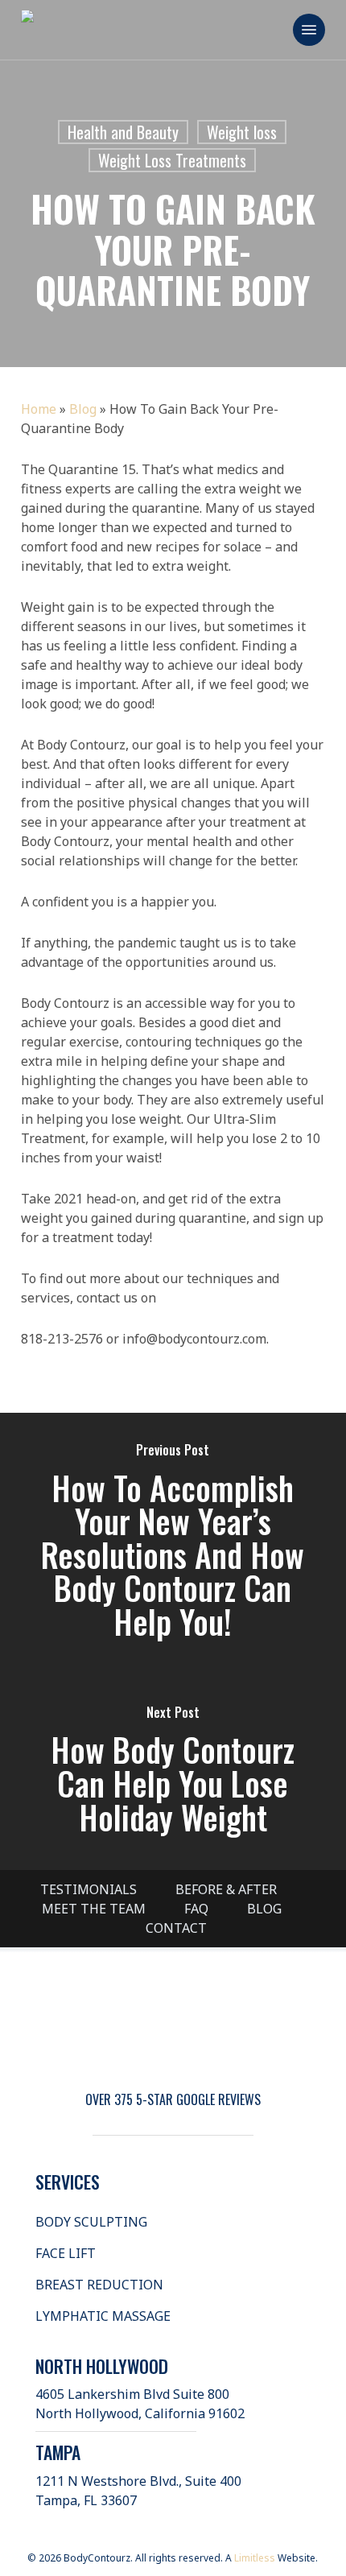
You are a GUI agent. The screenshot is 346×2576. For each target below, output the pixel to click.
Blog (83, 409)
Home (39, 409)
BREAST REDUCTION (99, 2285)
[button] (309, 30)
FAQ (196, 1909)
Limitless (255, 2558)
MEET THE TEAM (94, 1909)
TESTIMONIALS (89, 1889)
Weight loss (242, 132)
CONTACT (176, 1928)
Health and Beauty (123, 132)
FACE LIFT (66, 2253)
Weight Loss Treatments (172, 160)
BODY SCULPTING (91, 2222)
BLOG (264, 1909)
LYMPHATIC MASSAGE (103, 2316)
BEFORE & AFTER (226, 1889)
